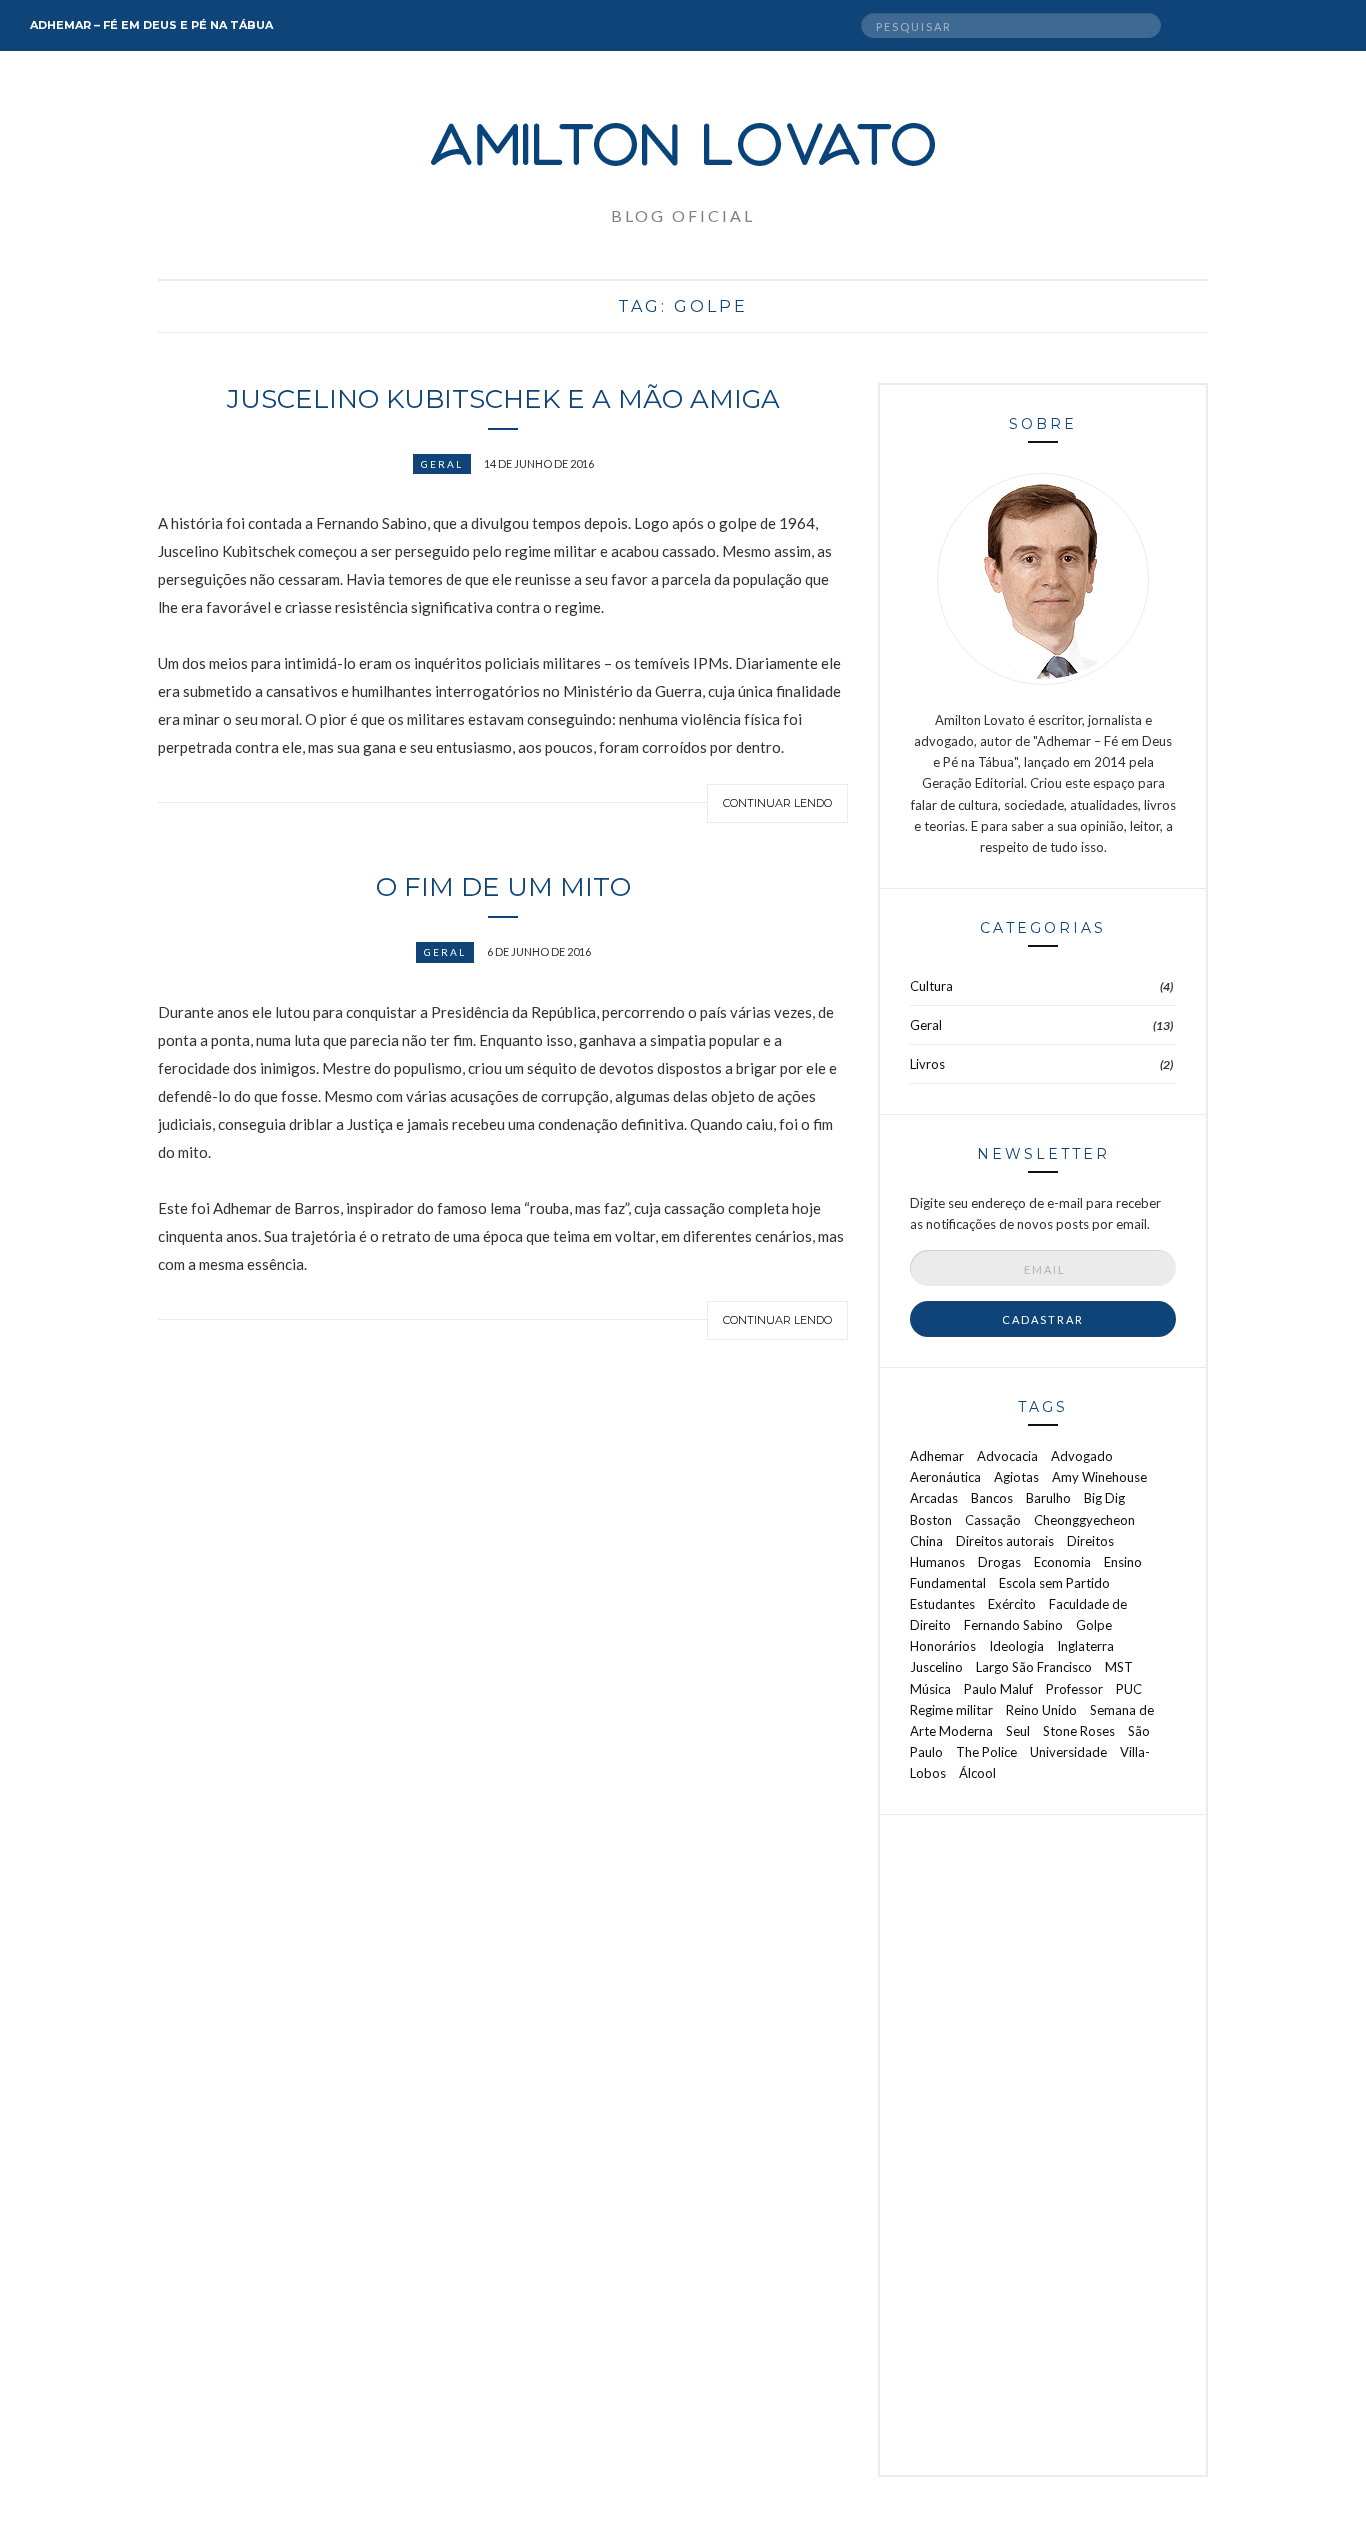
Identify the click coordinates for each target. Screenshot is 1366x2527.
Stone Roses (1079, 1731)
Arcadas (934, 1498)
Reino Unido (1041, 1710)
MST (1119, 1667)
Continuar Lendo (777, 803)
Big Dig (1104, 1498)
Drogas (999, 1562)
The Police (986, 1752)
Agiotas (1016, 1477)
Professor (1074, 1689)
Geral (442, 464)
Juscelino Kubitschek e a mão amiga (503, 399)
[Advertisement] (1043, 2145)
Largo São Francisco (1034, 1667)
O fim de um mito (503, 887)
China (926, 1541)
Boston (931, 1520)
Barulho (1048, 1498)
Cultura (931, 986)
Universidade (1068, 1752)
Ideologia (1016, 1646)
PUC (1129, 1689)
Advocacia (1007, 1456)
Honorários (943, 1646)
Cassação (993, 1520)
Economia (1062, 1562)
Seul (1018, 1731)
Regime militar (951, 1710)
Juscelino (936, 1667)
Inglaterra (1085, 1646)
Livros (927, 1064)
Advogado (1082, 1456)
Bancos (992, 1498)
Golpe (1094, 1625)
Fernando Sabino (1013, 1625)
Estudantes (942, 1604)
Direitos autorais (1005, 1541)
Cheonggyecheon (1084, 1520)
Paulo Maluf (998, 1689)
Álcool (977, 1773)
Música (930, 1689)
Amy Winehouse (1099, 1477)
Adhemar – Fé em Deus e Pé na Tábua (151, 25)
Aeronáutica (945, 1477)
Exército (1012, 1604)
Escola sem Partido (1054, 1583)
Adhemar (937, 1456)
